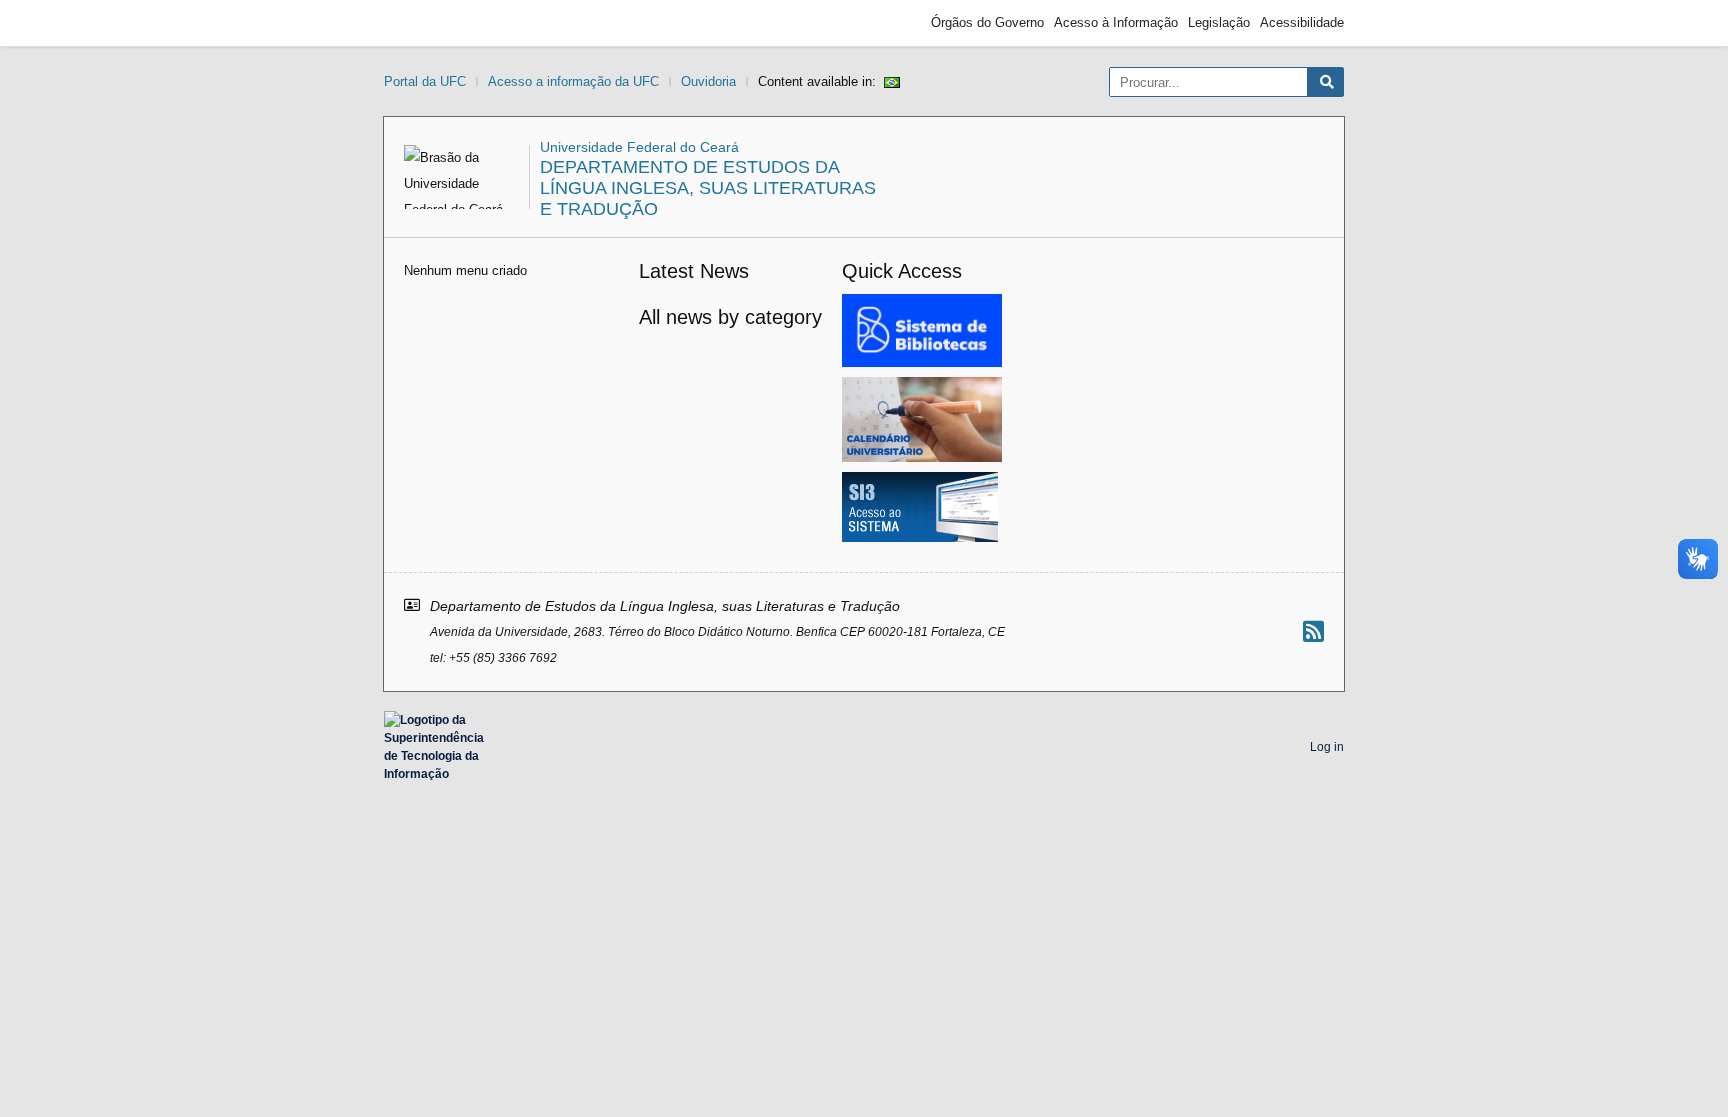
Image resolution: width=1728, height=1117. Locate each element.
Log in (1327, 747)
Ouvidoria (708, 81)
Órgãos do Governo (987, 22)
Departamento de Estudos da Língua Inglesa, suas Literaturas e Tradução (708, 188)
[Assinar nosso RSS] (1313, 631)
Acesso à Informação (1116, 22)
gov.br (420, 23)
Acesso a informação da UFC (573, 81)
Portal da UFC (425, 81)
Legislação (1219, 22)
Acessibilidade (1302, 22)
